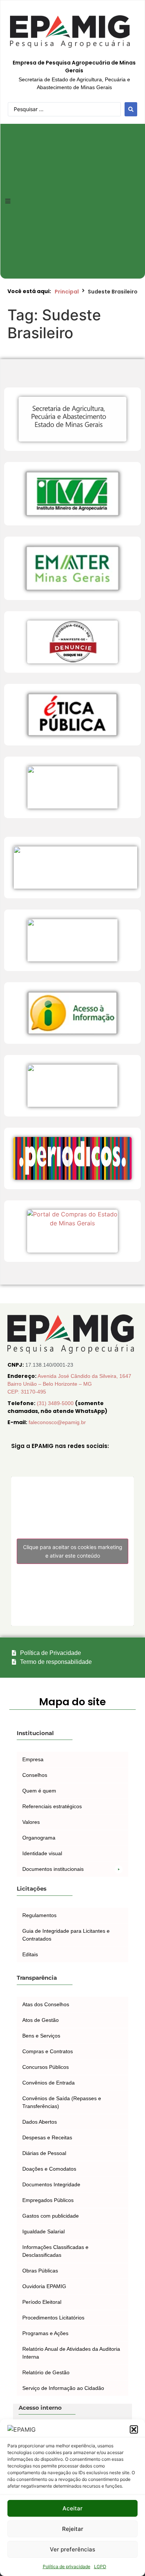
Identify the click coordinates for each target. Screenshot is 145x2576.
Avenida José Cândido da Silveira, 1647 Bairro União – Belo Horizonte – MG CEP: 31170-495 (69, 1384)
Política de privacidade (67, 2566)
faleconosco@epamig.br (57, 1422)
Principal (67, 292)
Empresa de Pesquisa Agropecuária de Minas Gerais (74, 67)
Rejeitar (73, 2529)
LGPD (100, 2566)
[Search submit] (131, 109)
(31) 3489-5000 (56, 1403)
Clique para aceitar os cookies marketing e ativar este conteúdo (73, 1551)
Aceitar (72, 2508)
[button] (134, 2429)
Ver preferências (72, 2549)
